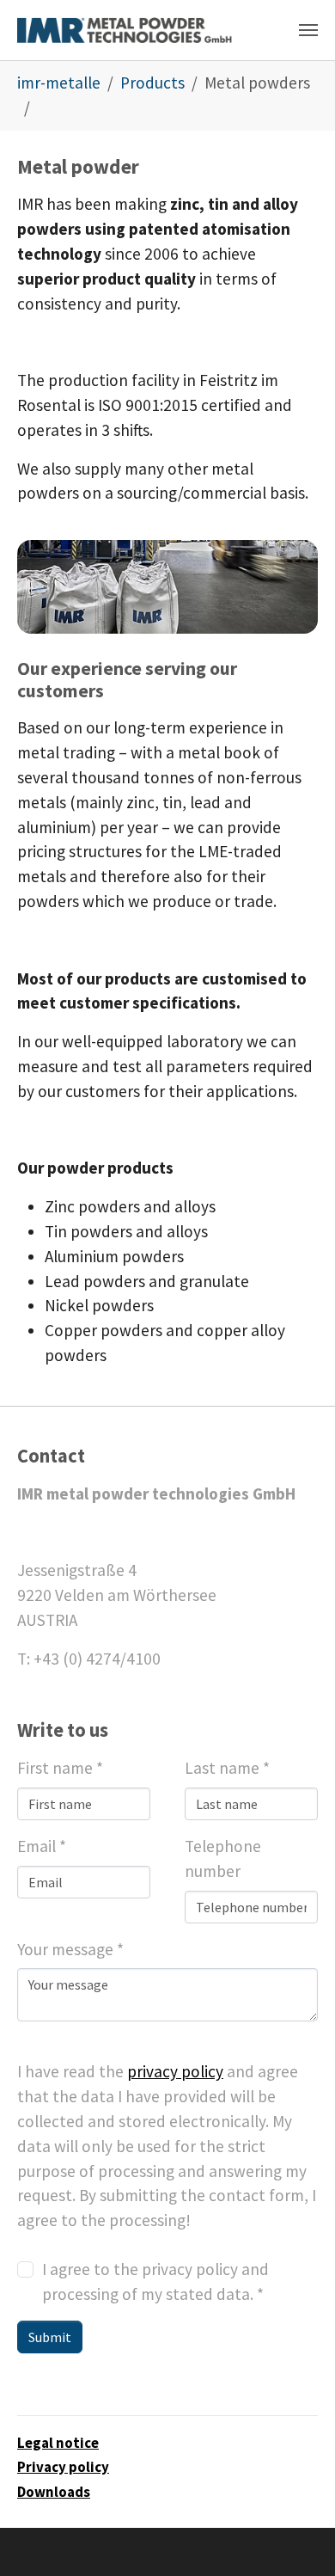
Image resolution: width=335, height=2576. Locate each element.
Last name (227, 1768)
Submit (50, 2337)
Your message (70, 1949)
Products (152, 83)
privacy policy (175, 2071)
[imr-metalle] (125, 30)
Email (42, 1846)
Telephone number (223, 1858)
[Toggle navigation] (308, 30)
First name (60, 1768)
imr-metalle (59, 83)
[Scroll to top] (293, 2534)
